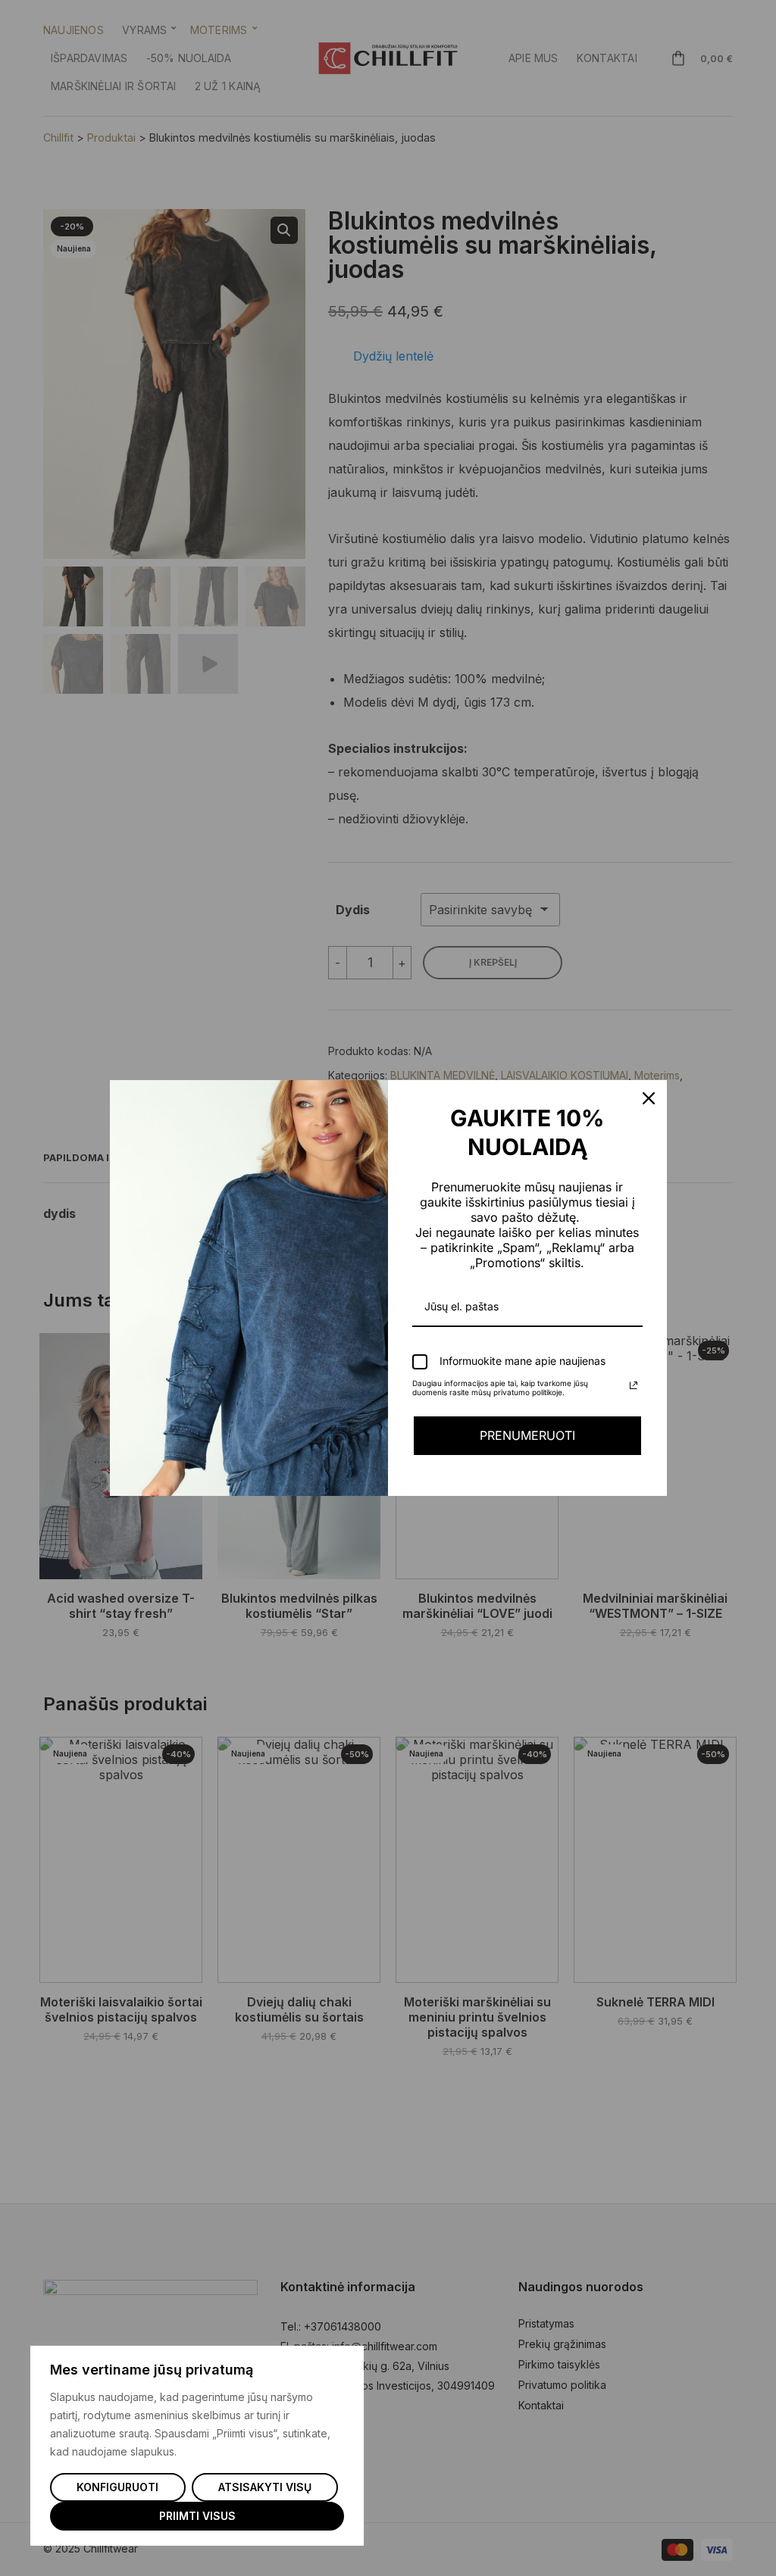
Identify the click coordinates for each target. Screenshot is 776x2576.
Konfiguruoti (117, 2487)
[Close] (649, 1098)
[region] (197, 2446)
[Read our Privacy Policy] (634, 1385)
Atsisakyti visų (265, 2487)
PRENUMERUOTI (527, 1435)
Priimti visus (197, 2516)
